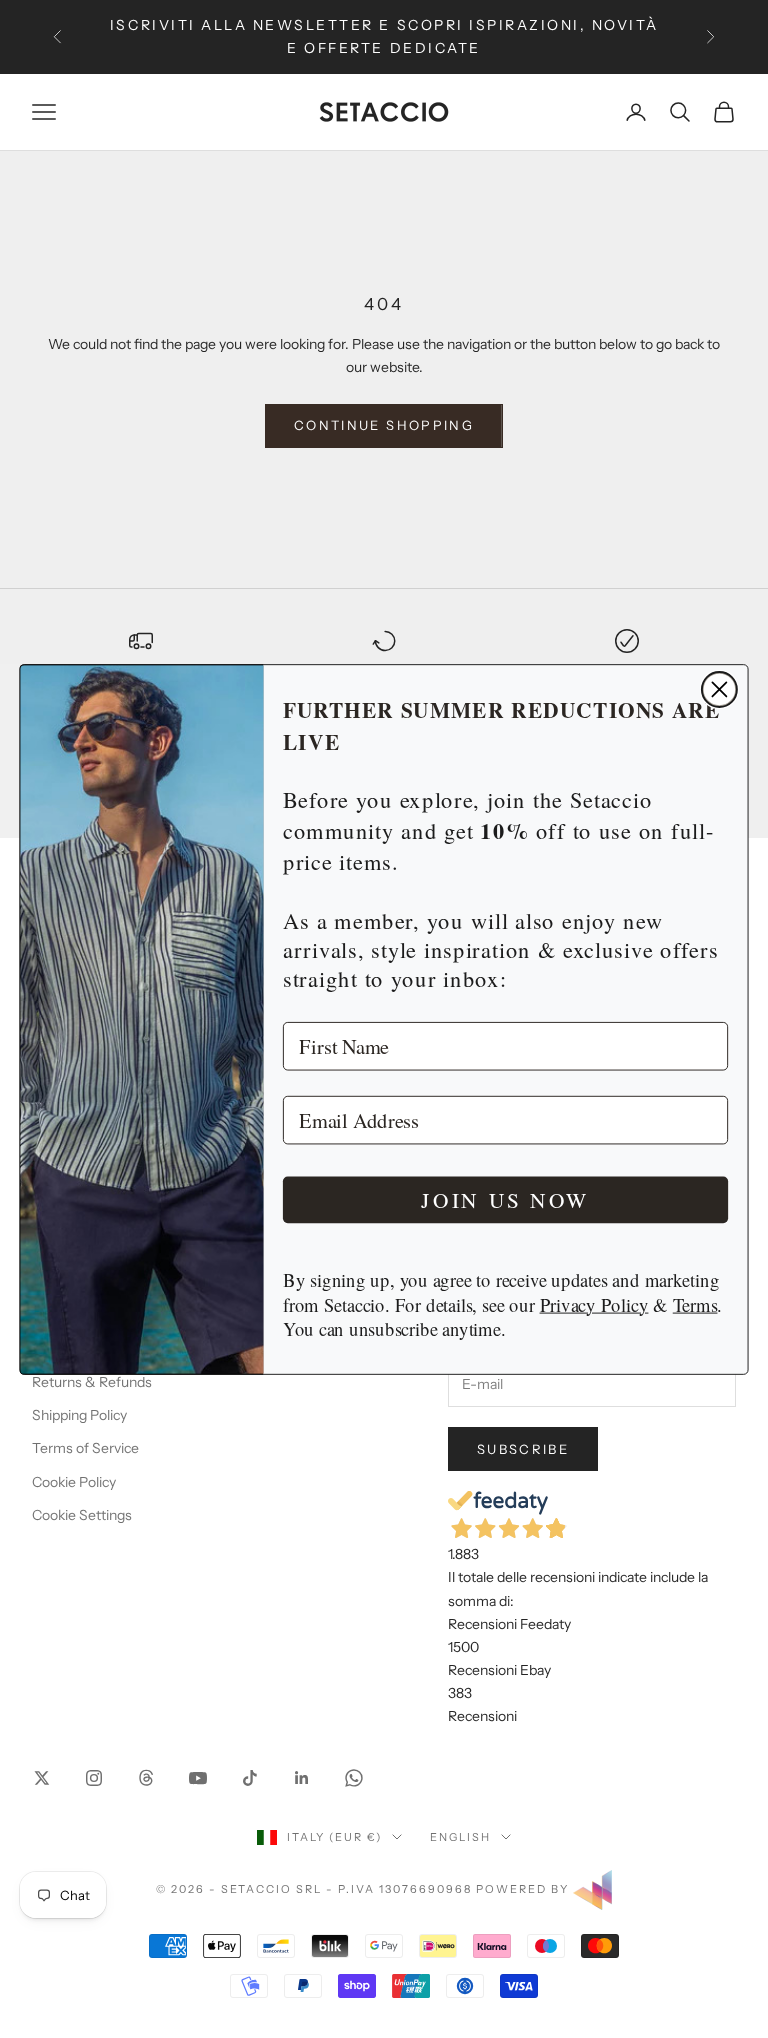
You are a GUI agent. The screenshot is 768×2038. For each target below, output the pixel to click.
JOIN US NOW (505, 1199)
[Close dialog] (719, 688)
